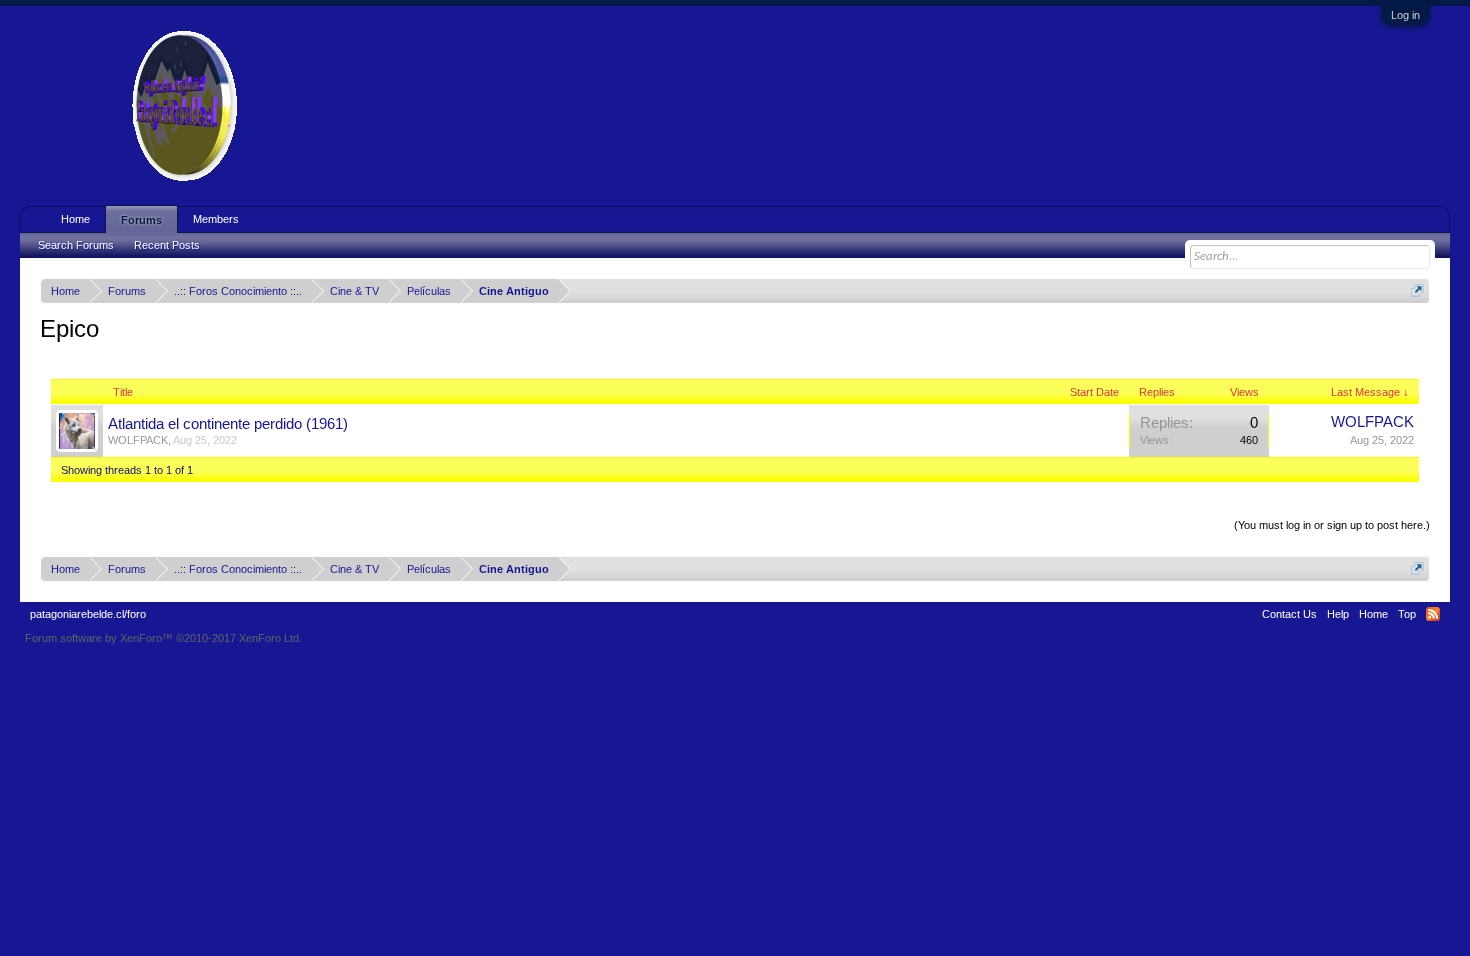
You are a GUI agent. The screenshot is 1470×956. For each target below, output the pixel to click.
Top (1407, 614)
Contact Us (1289, 614)
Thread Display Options (735, 501)
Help (1338, 614)
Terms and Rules (1403, 638)
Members (216, 219)
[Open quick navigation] (1417, 290)
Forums (141, 220)
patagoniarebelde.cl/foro (88, 614)
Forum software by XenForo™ (163, 638)
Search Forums (76, 245)
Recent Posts (167, 245)
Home (75, 219)
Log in (1405, 15)
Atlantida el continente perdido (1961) (228, 424)
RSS (1433, 614)
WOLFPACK (138, 440)
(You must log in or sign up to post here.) (1332, 525)
